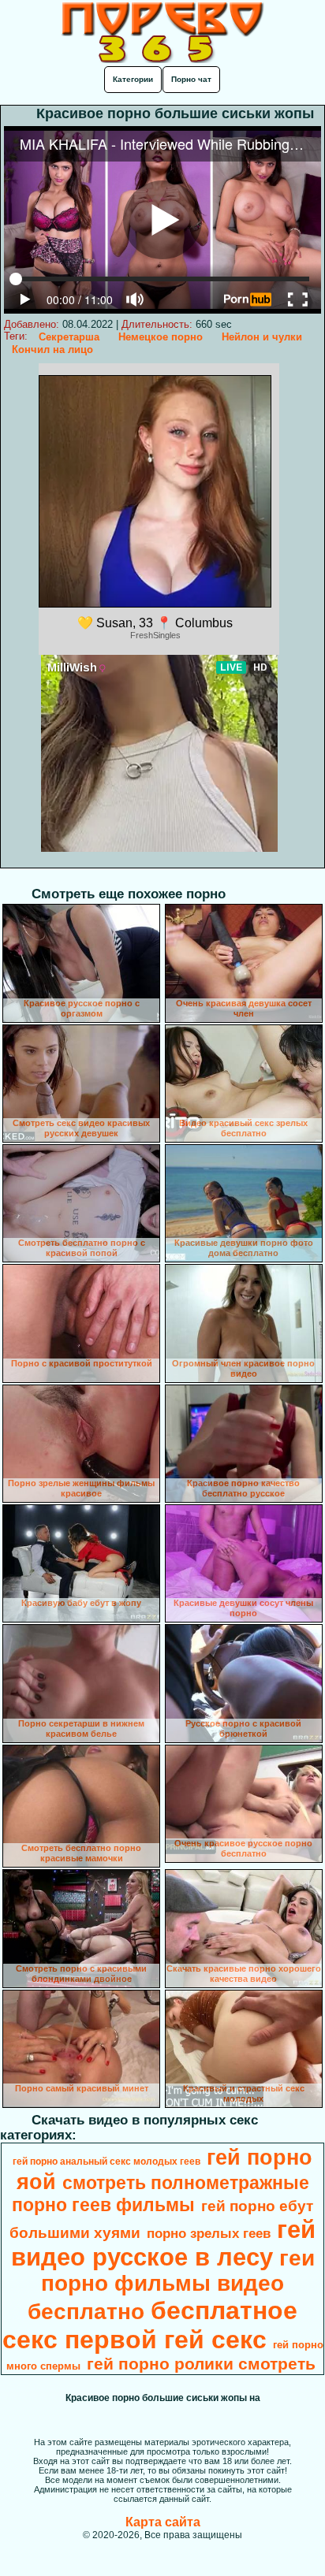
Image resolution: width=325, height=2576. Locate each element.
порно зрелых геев (209, 2233)
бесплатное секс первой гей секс (150, 2325)
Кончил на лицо (52, 349)
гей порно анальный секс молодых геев (106, 2162)
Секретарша (69, 337)
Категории (133, 79)
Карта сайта (163, 2522)
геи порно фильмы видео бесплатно (171, 2285)
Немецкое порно (161, 337)
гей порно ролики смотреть (201, 2364)
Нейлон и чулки (262, 337)
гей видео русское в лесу (164, 2243)
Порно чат (191, 79)
